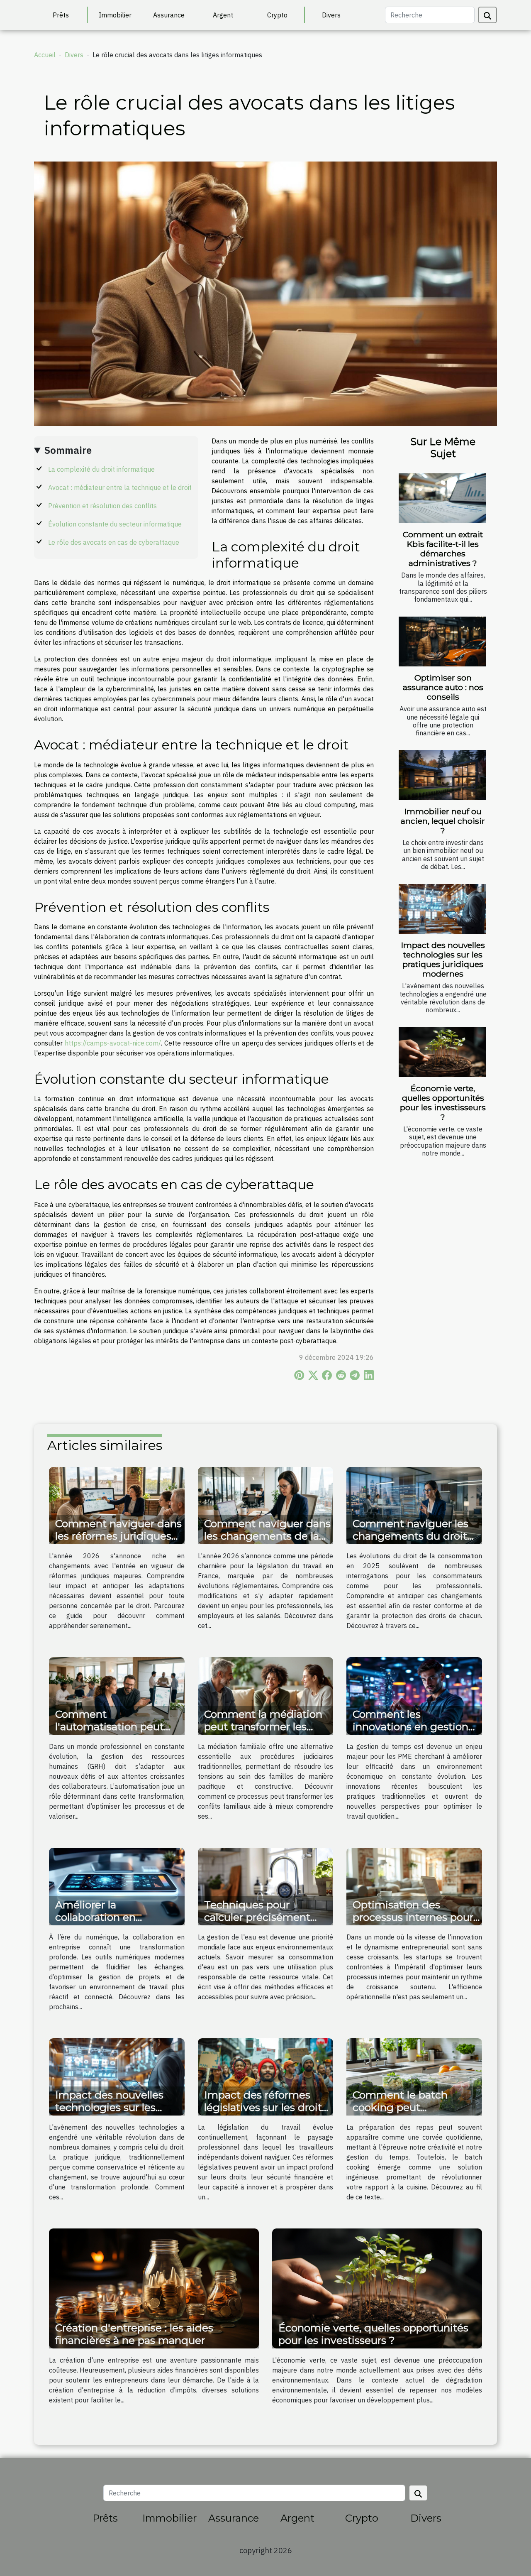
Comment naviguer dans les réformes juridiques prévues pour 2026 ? (118, 1536)
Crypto (277, 15)
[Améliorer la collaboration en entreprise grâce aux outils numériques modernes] (117, 1886)
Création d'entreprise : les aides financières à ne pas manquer (134, 2334)
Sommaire (68, 450)
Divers (331, 15)
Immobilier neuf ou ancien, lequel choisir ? (443, 821)
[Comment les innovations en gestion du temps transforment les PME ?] (414, 1695)
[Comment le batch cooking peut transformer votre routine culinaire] (414, 2076)
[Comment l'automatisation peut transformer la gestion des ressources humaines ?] (117, 1695)
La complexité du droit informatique (101, 469)
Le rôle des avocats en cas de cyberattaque (114, 542)
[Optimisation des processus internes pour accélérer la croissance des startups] (414, 1886)
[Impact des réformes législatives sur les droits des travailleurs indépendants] (266, 2076)
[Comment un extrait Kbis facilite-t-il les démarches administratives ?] (442, 498)
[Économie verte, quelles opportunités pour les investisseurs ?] (442, 1052)
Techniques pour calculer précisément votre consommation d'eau (257, 1923)
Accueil (45, 55)
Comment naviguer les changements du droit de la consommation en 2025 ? (413, 1542)
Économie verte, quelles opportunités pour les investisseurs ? (443, 1103)
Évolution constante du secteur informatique (115, 524)
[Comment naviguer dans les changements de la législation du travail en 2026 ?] (266, 1505)
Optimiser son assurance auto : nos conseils (443, 687)
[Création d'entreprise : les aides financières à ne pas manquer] (154, 2288)
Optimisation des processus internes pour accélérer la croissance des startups (413, 1923)
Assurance (169, 15)
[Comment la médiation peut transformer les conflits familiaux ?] (266, 1695)
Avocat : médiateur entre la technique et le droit (120, 487)
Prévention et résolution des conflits (102, 506)
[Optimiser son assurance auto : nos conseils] (442, 642)
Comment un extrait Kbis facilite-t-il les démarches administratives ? (443, 549)
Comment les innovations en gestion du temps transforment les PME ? (412, 1733)
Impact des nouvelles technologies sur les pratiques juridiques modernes (443, 959)
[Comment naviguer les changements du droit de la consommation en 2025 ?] (414, 1505)
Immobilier (115, 15)
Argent (223, 15)
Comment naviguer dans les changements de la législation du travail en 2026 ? (267, 1542)
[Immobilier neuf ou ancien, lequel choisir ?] (442, 775)
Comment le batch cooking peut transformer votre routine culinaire (400, 2113)
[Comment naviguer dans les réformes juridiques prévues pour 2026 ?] (117, 1505)
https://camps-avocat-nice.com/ (113, 1043)
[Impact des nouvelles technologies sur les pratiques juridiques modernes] (442, 909)
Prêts (61, 15)
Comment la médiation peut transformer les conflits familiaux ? (263, 1726)
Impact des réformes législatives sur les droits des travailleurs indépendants (265, 2113)
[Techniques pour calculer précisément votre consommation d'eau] (266, 1886)
